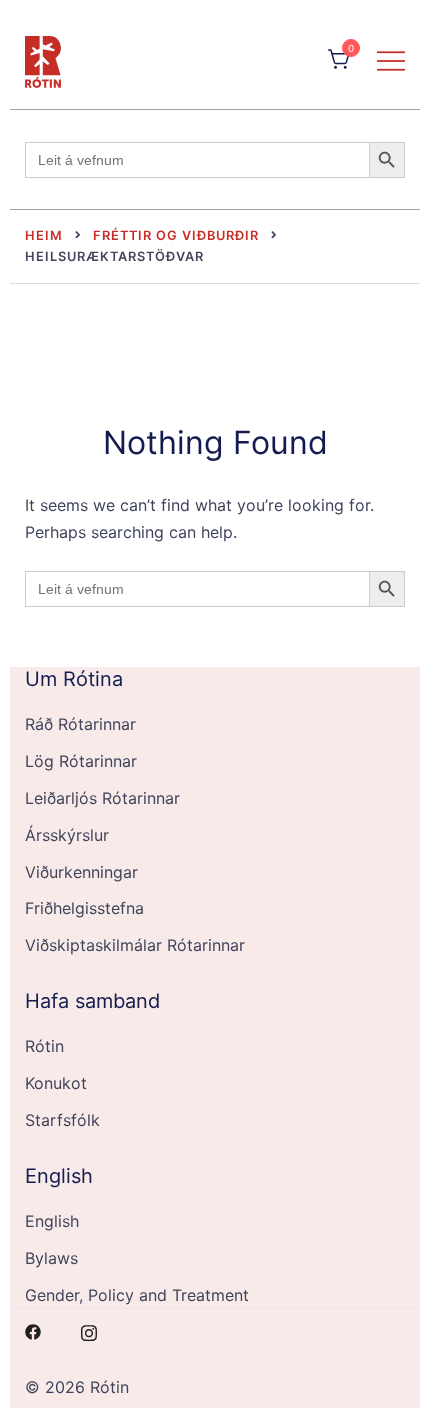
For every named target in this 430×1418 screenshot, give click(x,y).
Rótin (44, 1046)
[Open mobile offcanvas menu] (391, 59)
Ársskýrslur (67, 835)
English (52, 1221)
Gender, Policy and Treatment (137, 1295)
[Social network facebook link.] (33, 1330)
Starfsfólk (62, 1120)
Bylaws (51, 1258)
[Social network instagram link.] (89, 1330)
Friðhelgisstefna (84, 908)
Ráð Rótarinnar (80, 724)
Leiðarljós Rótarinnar (102, 798)
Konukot (56, 1083)
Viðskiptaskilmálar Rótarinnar (135, 945)
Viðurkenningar (81, 872)
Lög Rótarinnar (81, 761)
